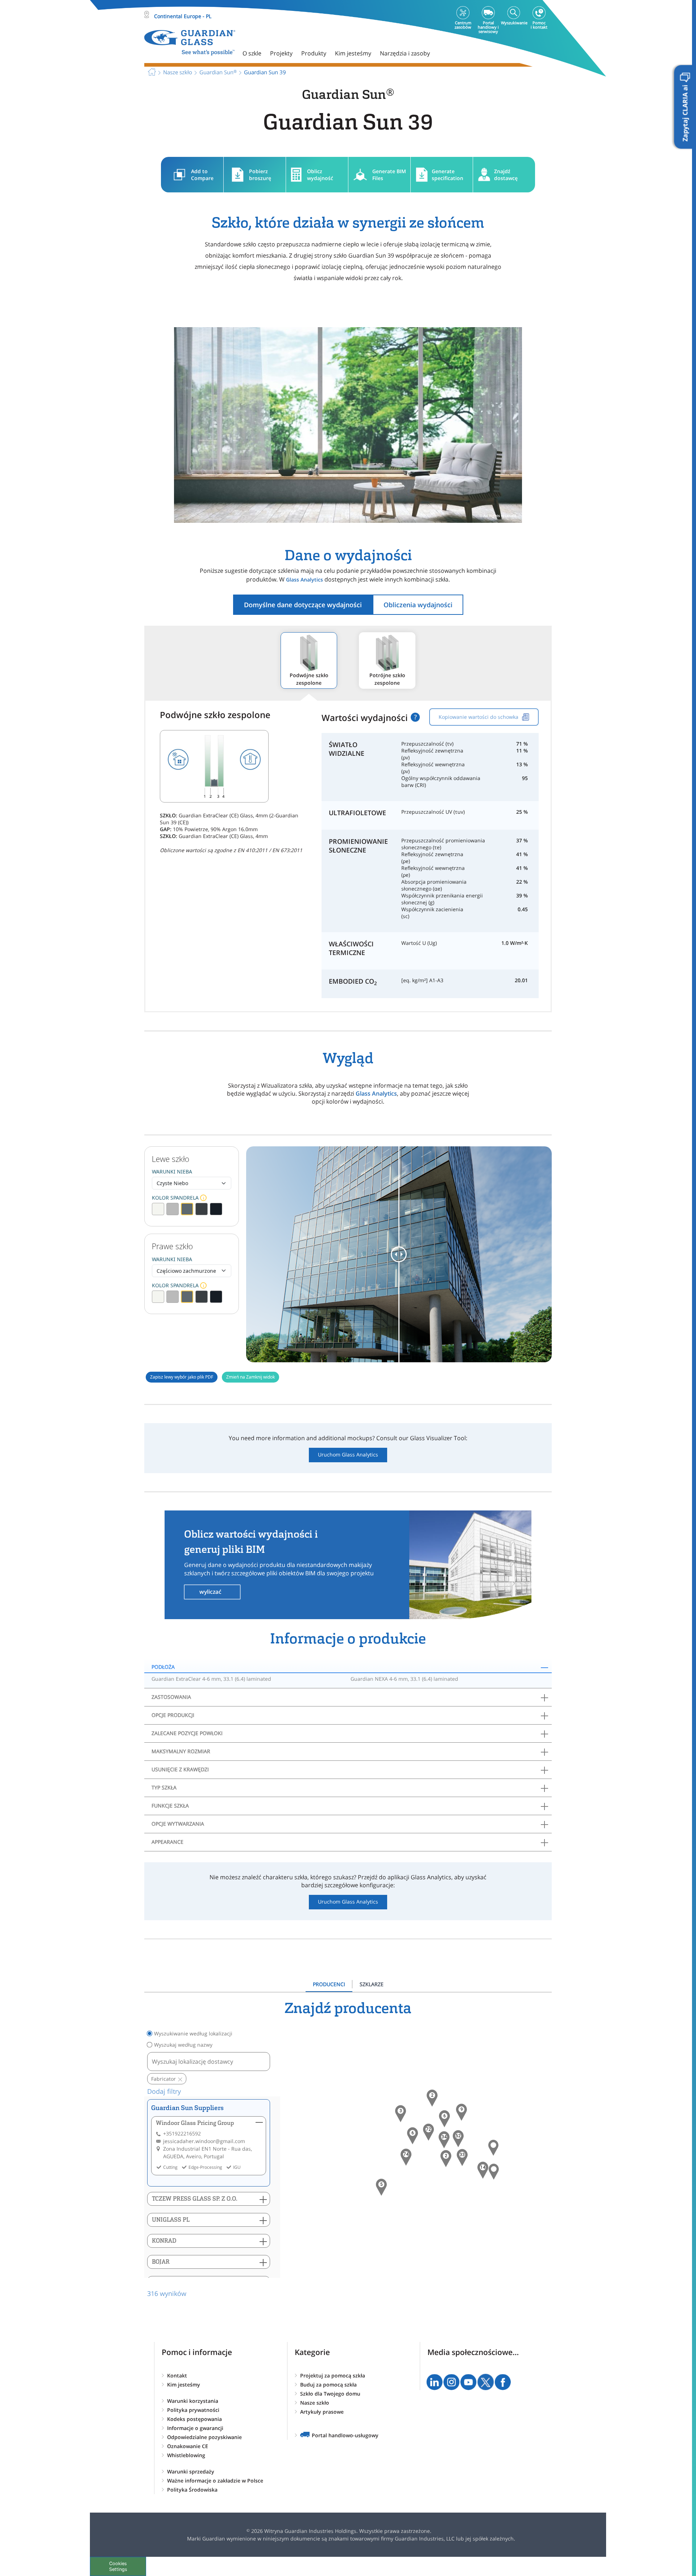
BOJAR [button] (161, 2262)
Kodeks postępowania (194, 2419)
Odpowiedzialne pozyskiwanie (204, 2437)
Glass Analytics (304, 580)
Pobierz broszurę (260, 175)
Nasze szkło (315, 2403)
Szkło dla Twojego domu (330, 2394)
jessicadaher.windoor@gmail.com (204, 2141)
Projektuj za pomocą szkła (333, 2375)
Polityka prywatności (193, 2410)
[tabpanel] (348, 2149)
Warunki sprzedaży (191, 2471)
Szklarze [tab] (372, 1984)
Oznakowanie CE (188, 2446)
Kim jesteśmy (184, 2385)
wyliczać (210, 1592)
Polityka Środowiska (192, 2490)
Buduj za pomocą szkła (328, 2385)
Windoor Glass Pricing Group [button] (195, 2123)
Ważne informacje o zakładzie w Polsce (215, 2481)
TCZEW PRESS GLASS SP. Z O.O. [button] (195, 2199)
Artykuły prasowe (322, 2412)
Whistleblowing (186, 2455)
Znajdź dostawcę (506, 175)
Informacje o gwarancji (195, 2428)
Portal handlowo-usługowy (345, 2435)
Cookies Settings (118, 2566)
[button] (406, 2157)
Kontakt (177, 2375)
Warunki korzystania (193, 2401)
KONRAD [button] (164, 2241)
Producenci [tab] (329, 1984)
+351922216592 (182, 2133)
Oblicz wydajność (320, 175)
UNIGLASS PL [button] (171, 2220)
